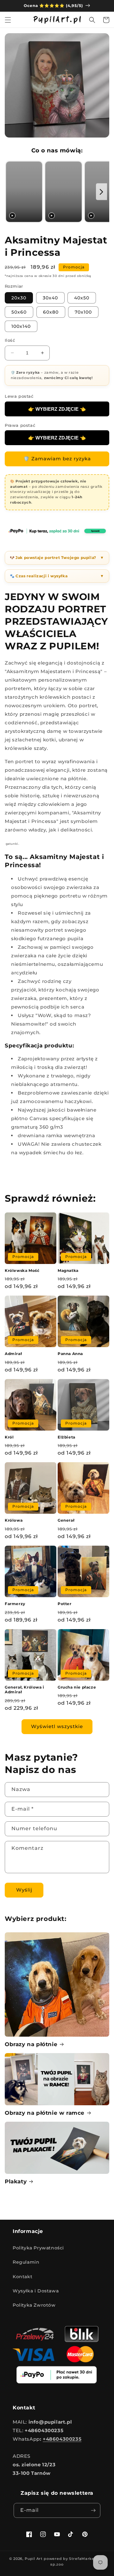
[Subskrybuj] (93, 2510)
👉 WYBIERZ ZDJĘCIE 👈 (57, 409)
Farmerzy (15, 1604)
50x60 (19, 312)
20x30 (19, 298)
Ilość (10, 340)
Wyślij (24, 1890)
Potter (65, 1604)
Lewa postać (19, 396)
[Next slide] (101, 192)
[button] (8, 20)
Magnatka (68, 1270)
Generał (66, 1520)
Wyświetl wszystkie (57, 1726)
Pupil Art (34, 2559)
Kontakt (22, 2277)
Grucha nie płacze (77, 1687)
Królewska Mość (22, 1270)
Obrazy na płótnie (31, 2044)
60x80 (51, 312)
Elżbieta (66, 1437)
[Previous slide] (12, 192)
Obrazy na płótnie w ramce (45, 2113)
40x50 (82, 298)
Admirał (13, 1354)
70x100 (83, 312)
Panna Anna (70, 1354)
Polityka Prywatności (38, 2248)
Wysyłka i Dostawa (36, 2291)
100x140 (21, 326)
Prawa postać (20, 425)
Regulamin (26, 2262)
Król (9, 1437)
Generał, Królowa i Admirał (25, 1690)
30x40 (50, 298)
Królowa (14, 1520)
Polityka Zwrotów (34, 2305)
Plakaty (16, 2181)
